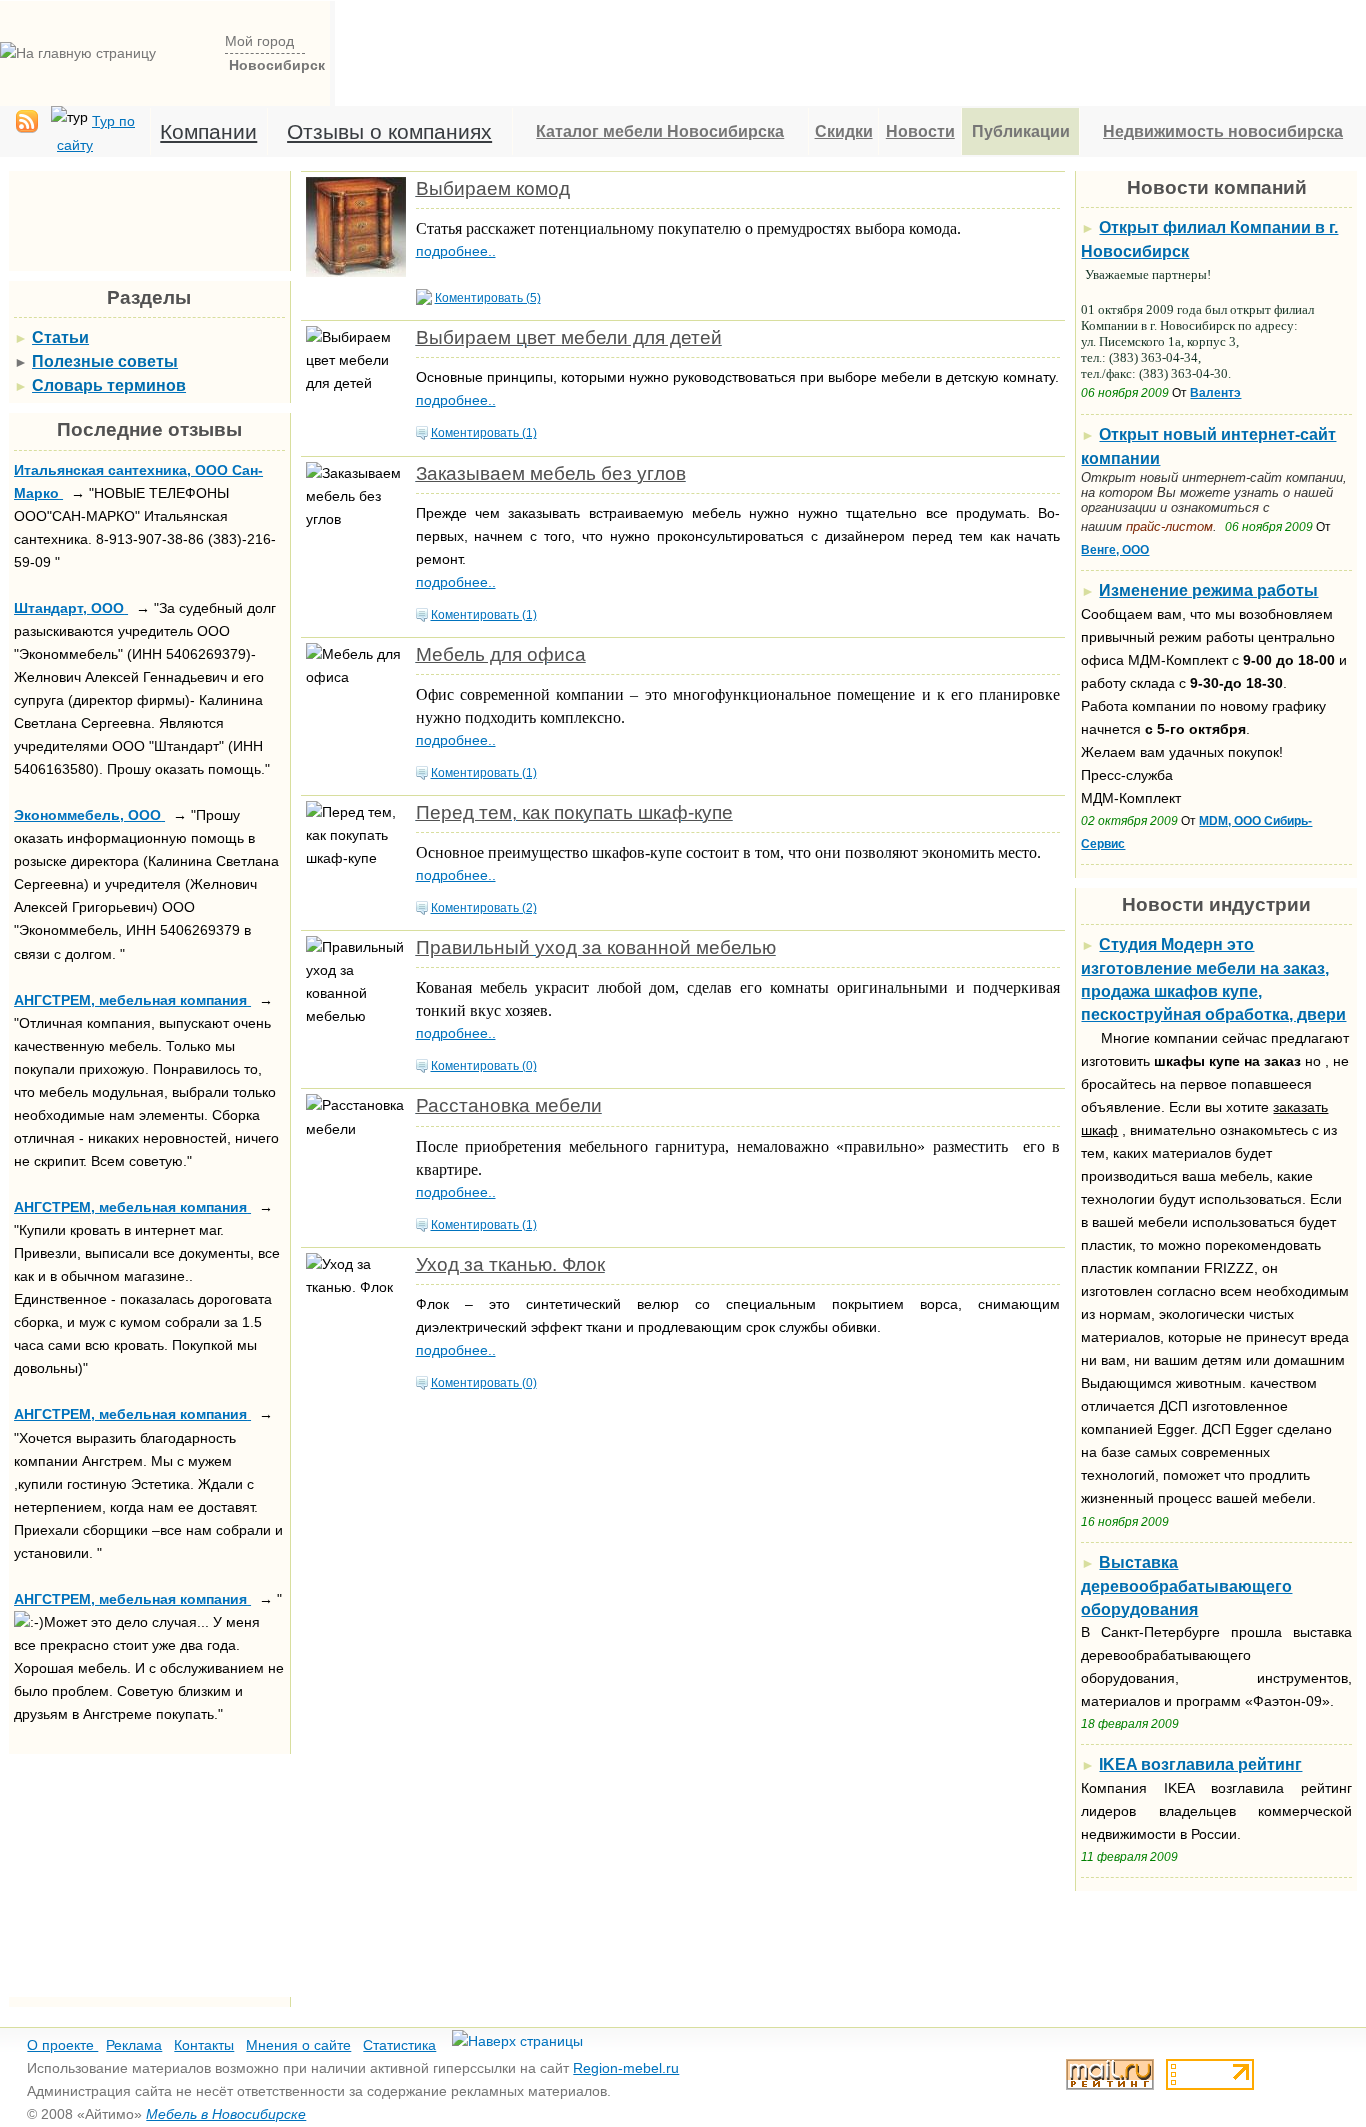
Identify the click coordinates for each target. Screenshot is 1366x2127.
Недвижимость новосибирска (1223, 131)
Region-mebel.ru (626, 2068)
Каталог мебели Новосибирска (660, 131)
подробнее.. (456, 251)
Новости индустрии (1216, 904)
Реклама (134, 2045)
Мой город (259, 41)
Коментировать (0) (484, 1066)
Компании (208, 131)
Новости (920, 131)
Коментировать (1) (484, 433)
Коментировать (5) (488, 298)
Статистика (399, 2045)
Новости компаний (1217, 187)
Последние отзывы (149, 429)
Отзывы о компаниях (389, 131)
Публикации (1021, 131)
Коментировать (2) (484, 908)
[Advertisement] (851, 46)
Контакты (204, 2045)
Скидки (844, 131)
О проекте (62, 2045)
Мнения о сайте (298, 2045)
